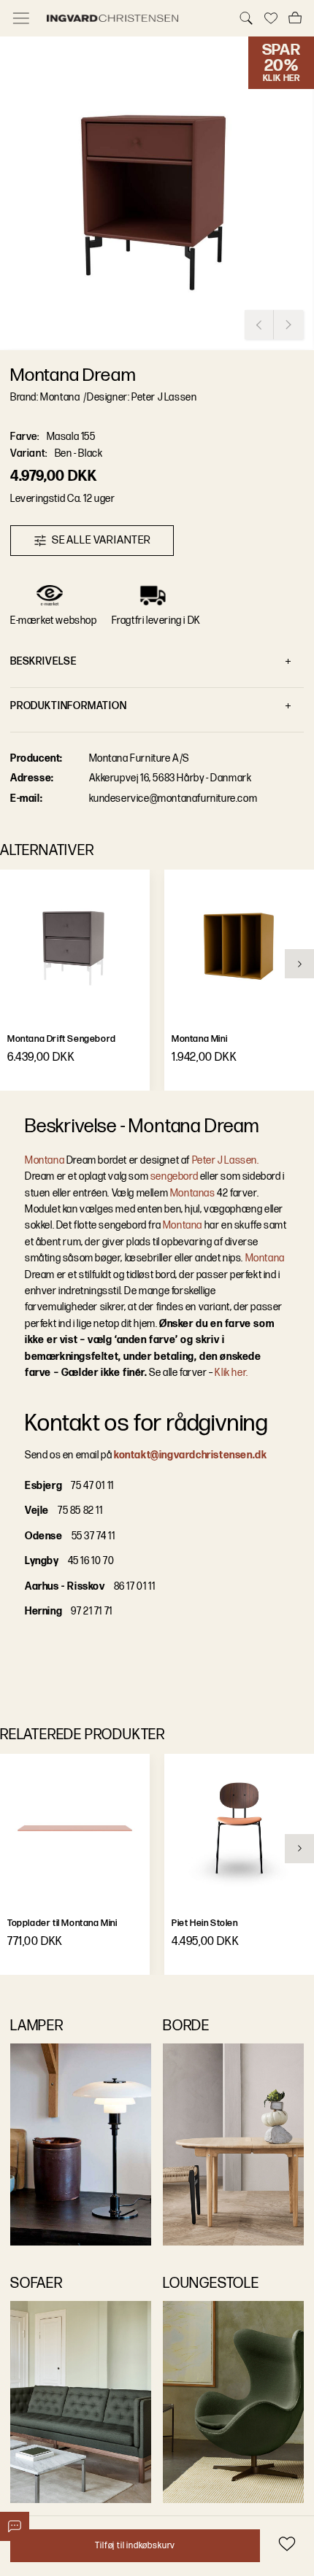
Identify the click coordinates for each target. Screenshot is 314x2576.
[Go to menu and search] (21, 18)
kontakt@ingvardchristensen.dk (190, 1455)
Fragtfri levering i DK (156, 620)
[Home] (134, 18)
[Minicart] (295, 18)
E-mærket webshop (54, 620)
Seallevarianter (102, 540)
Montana (45, 1160)
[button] (157, 193)
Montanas (193, 1193)
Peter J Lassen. (226, 1160)
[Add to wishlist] (287, 2544)
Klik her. (231, 1373)
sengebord (174, 1176)
